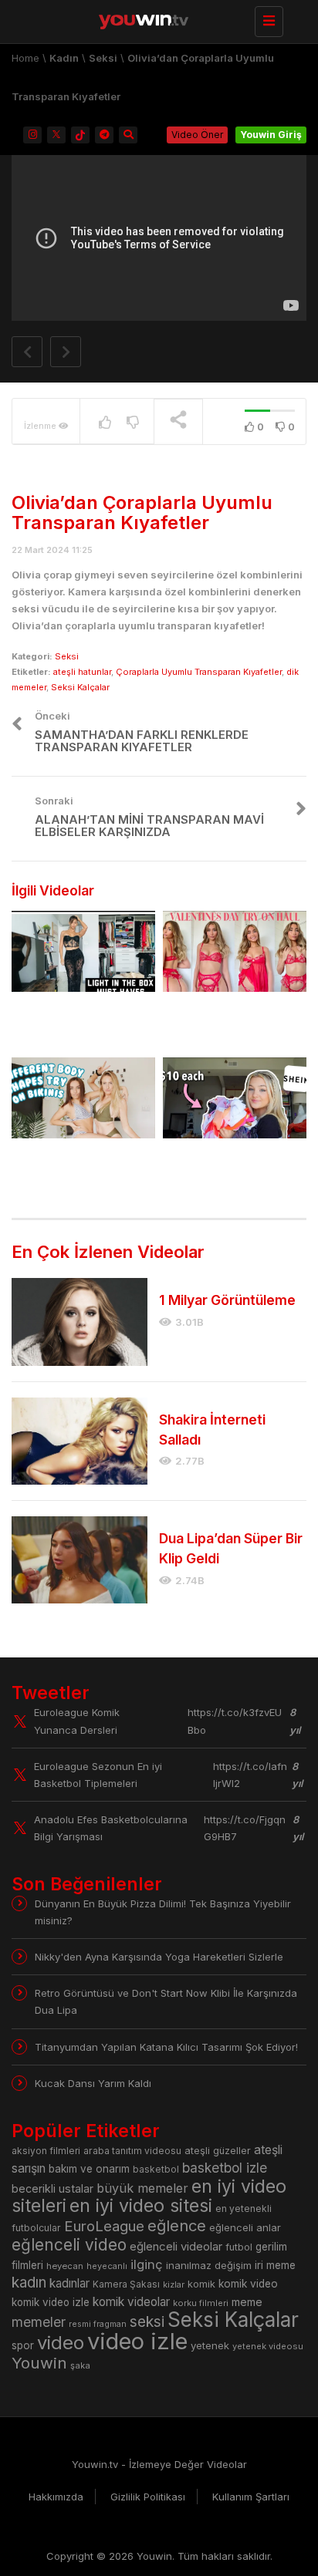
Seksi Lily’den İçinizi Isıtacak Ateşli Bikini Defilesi (221, 1170)
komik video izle (51, 2302)
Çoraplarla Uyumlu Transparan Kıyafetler (199, 672)
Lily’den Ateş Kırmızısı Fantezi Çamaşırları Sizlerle (227, 1023)
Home (25, 58)
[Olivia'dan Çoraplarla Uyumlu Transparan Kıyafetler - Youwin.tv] (155, 19)
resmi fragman (98, 2324)
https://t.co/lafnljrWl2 (250, 1775)
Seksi (103, 58)
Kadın (64, 58)
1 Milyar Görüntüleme (227, 1300)
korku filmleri (201, 2303)
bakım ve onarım (89, 2169)
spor (23, 2345)
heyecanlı (107, 2266)
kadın (29, 2283)
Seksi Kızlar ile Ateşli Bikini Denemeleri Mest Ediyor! (79, 1170)
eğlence (177, 2225)
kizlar (174, 2284)
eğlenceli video (69, 2245)
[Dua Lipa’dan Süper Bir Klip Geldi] (79, 1560)
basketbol (156, 2169)
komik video (248, 2284)
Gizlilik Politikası (148, 2497)
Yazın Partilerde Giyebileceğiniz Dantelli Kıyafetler (80, 1023)
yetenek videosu (268, 2346)
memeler (39, 2322)
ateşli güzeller (218, 2151)
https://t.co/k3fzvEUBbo (235, 1721)
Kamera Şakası (126, 2284)
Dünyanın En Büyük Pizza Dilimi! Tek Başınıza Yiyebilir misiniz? (163, 1912)
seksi (147, 2321)
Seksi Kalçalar (80, 687)
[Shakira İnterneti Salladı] (79, 1441)
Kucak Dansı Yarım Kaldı (93, 2083)
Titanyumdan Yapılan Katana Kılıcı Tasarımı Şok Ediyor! (166, 2047)
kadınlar (69, 2283)
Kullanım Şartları (251, 2497)
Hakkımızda (56, 2497)
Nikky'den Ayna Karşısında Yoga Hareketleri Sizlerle (159, 1957)
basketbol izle (225, 2168)
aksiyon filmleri (46, 2151)
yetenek (210, 2345)
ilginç (147, 2264)
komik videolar (131, 2302)
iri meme (275, 2265)
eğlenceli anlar (245, 2227)
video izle (137, 2341)
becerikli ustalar (52, 2188)
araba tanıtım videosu (132, 2151)
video (61, 2343)
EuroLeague (104, 2226)
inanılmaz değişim (209, 2265)
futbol (239, 2247)
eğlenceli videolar (176, 2246)
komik (201, 2284)
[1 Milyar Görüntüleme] (79, 1322)
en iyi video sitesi (141, 2205)
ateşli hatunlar (82, 672)
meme (247, 2302)
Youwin (39, 2363)
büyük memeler (142, 2188)
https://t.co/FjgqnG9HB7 (245, 1828)
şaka (80, 2365)
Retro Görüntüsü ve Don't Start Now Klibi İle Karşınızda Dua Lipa (166, 2001)
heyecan (65, 2266)
